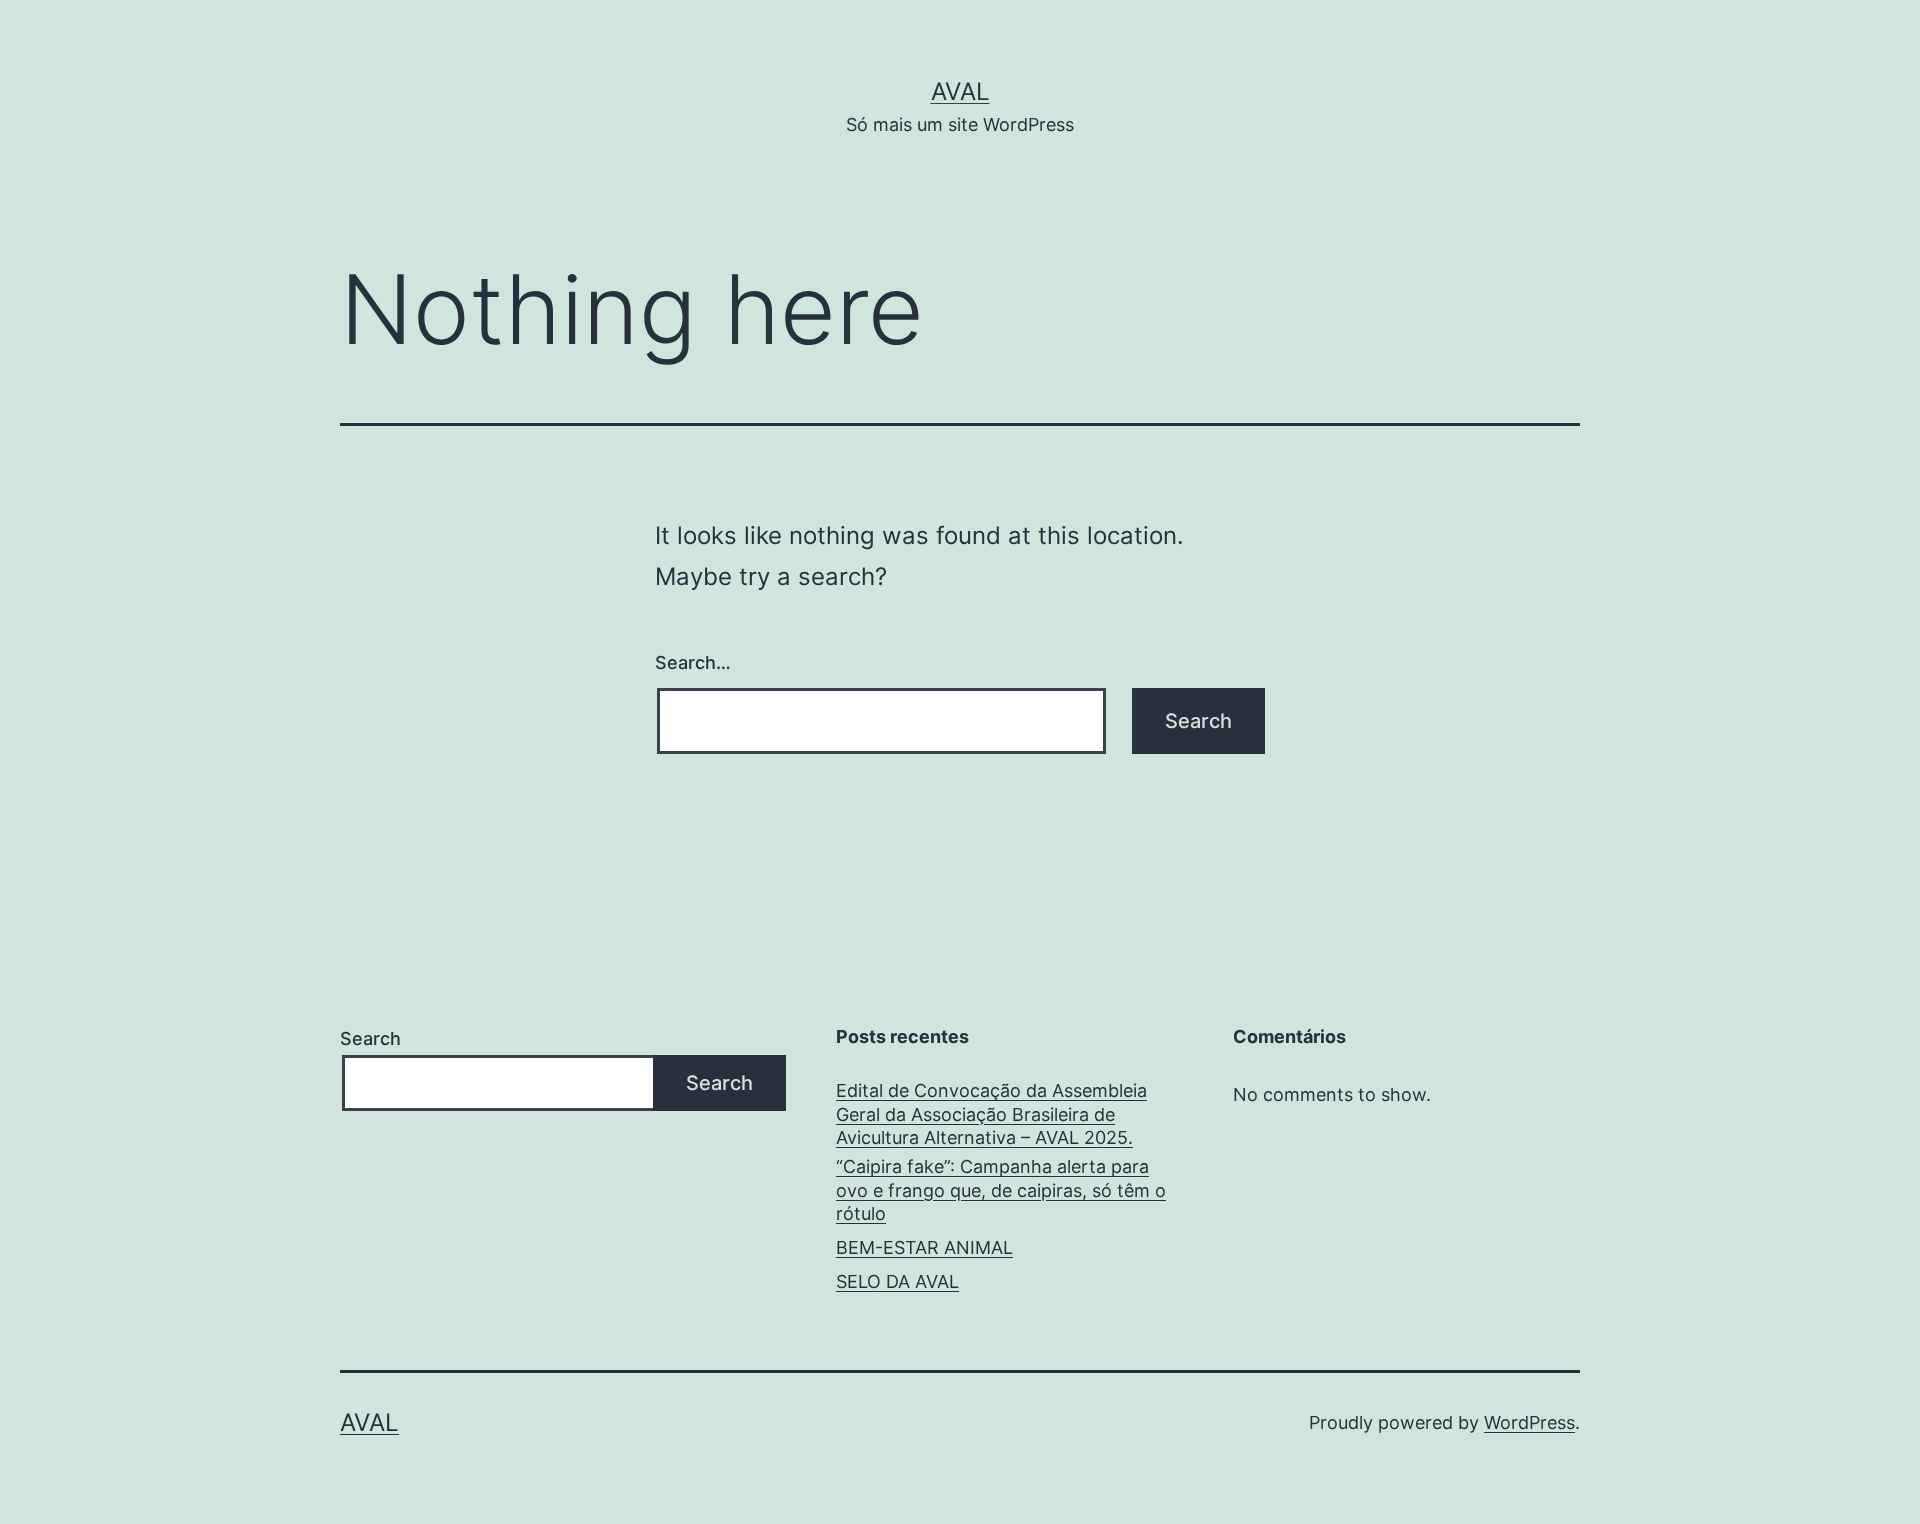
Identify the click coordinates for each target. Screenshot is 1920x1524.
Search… (693, 662)
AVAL (960, 91)
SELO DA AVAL (897, 1281)
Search (370, 1038)
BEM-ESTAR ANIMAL (924, 1247)
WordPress (1529, 1422)
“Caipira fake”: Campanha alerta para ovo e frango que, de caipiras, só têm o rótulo (1001, 1190)
